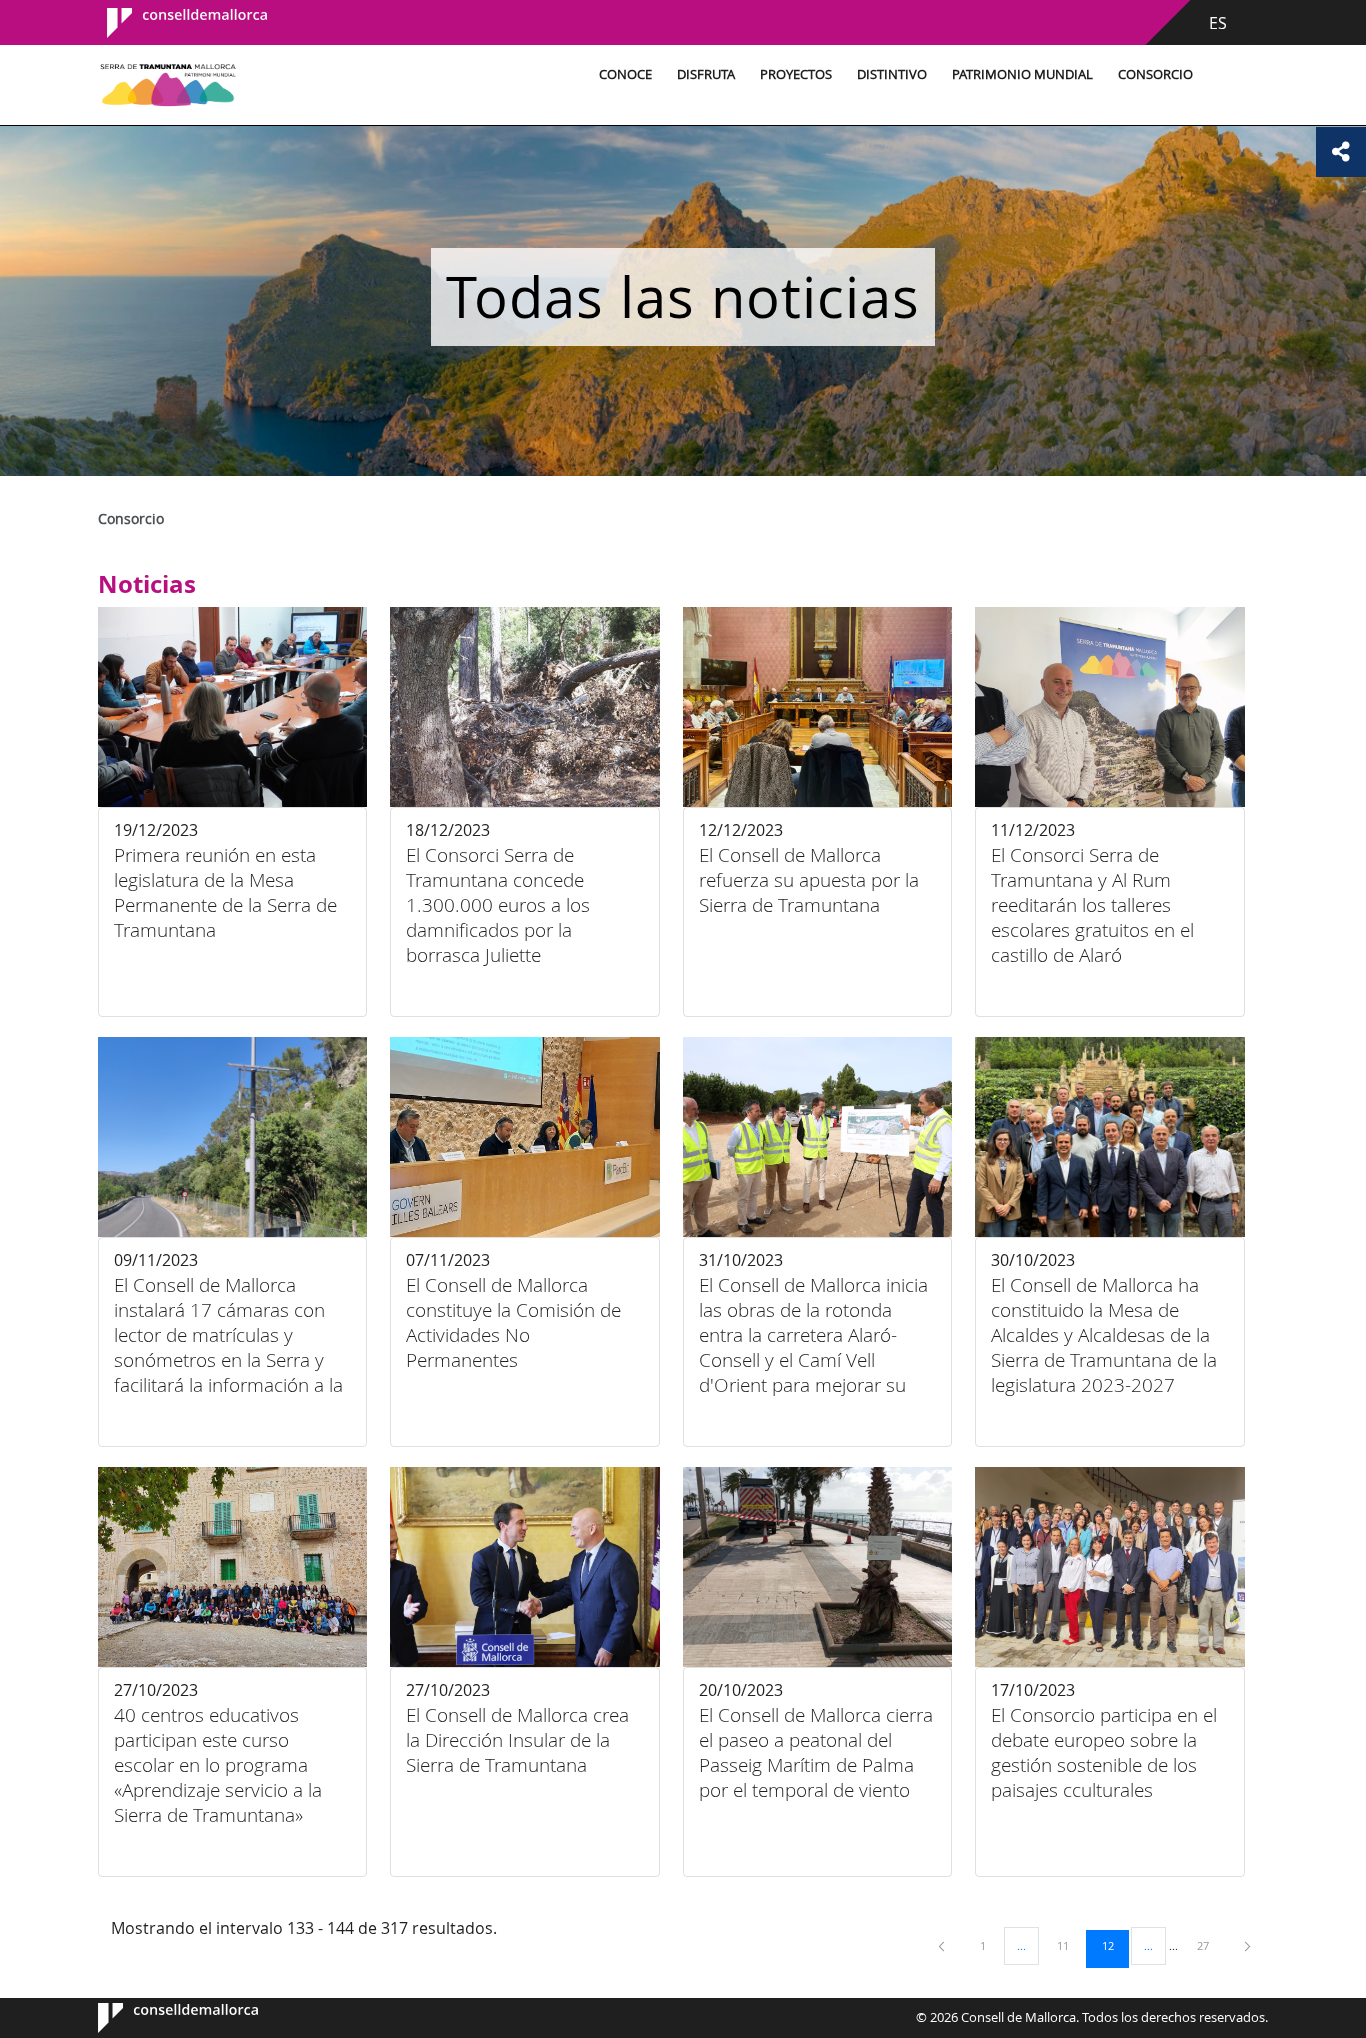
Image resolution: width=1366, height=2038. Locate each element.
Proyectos (796, 74)
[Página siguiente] (1247, 1945)
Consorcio (1155, 74)
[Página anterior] (943, 1945)
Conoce (625, 74)
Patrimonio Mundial (1022, 74)
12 (1115, 1945)
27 (1210, 1945)
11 (1070, 1945)
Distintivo (892, 74)
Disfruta (706, 74)
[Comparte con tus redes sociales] (1341, 152)
